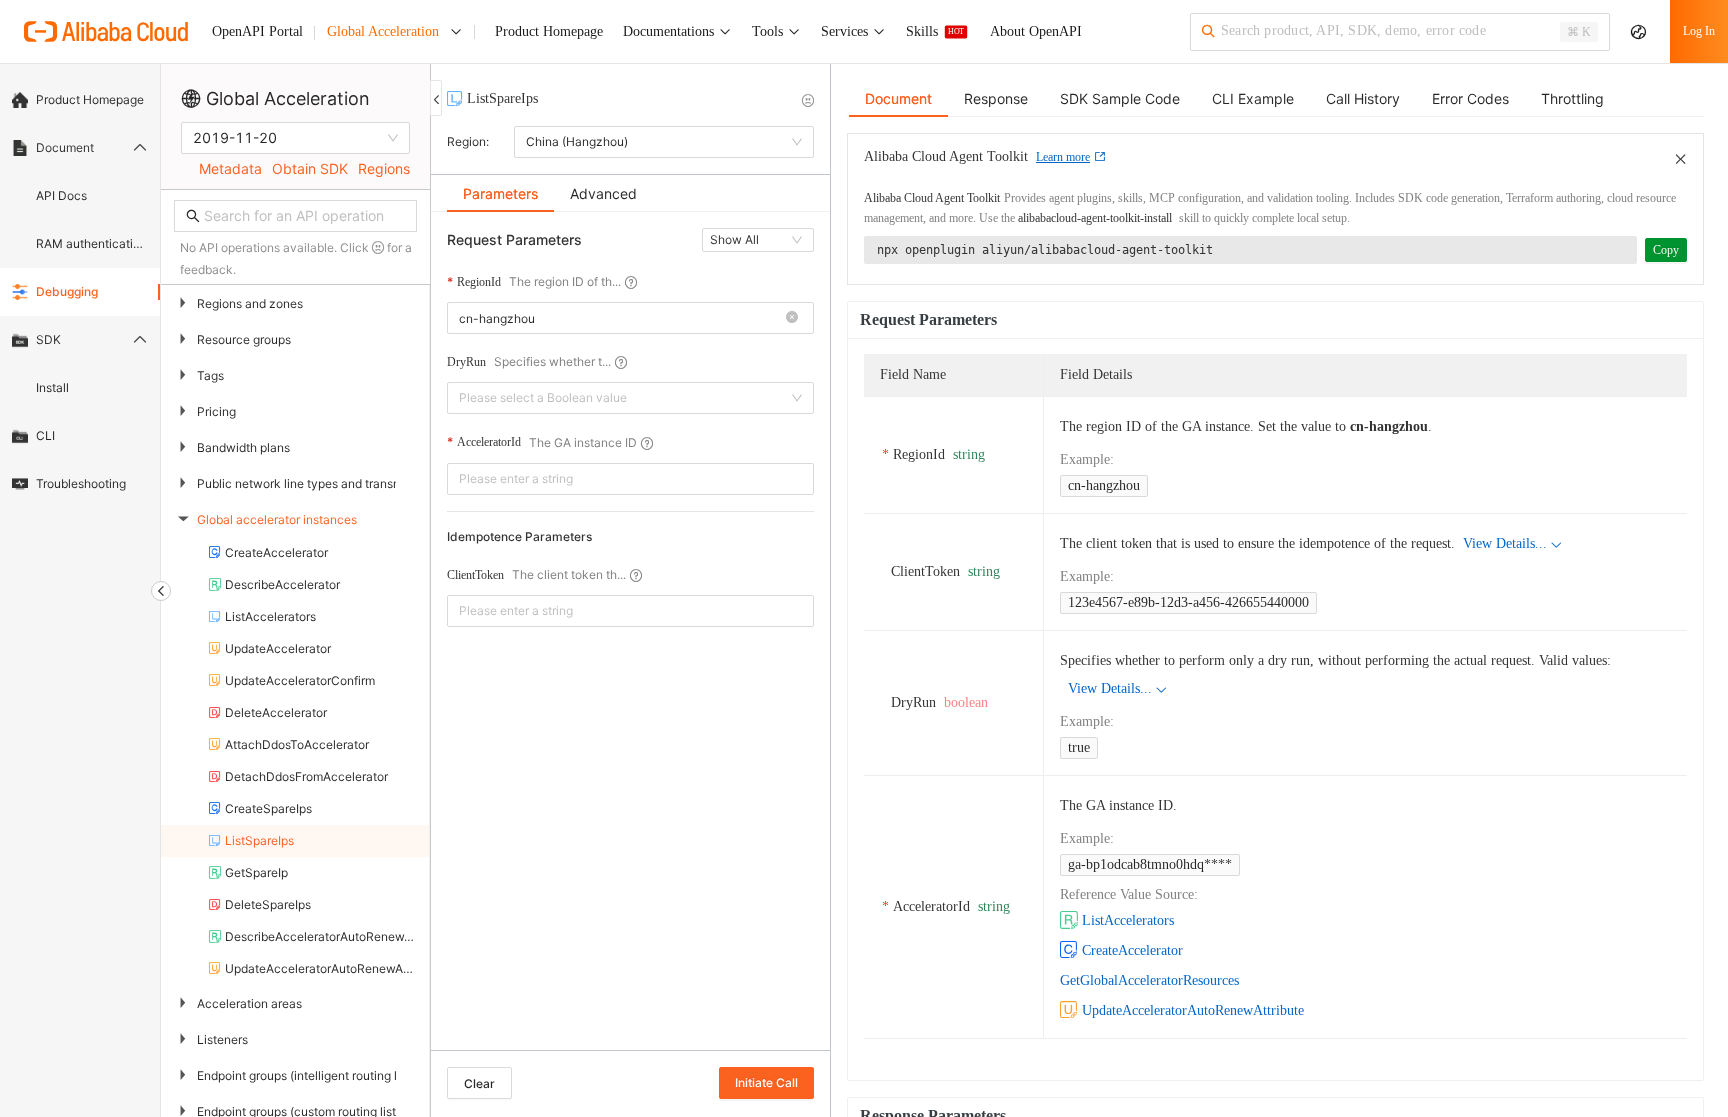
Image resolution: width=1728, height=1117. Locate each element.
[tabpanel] (630, 641)
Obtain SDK (310, 168)
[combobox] (618, 318)
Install (52, 387)
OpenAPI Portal (257, 31)
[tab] (500, 194)
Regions (384, 168)
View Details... (1505, 543)
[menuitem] (80, 100)
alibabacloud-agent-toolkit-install (1095, 218)
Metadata (230, 168)
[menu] (80, 292)
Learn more (1063, 157)
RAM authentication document (92, 243)
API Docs (61, 195)
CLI (45, 435)
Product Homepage (90, 99)
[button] (792, 318)
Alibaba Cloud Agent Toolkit (932, 198)
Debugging (67, 291)
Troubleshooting (81, 483)
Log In (1699, 31)
